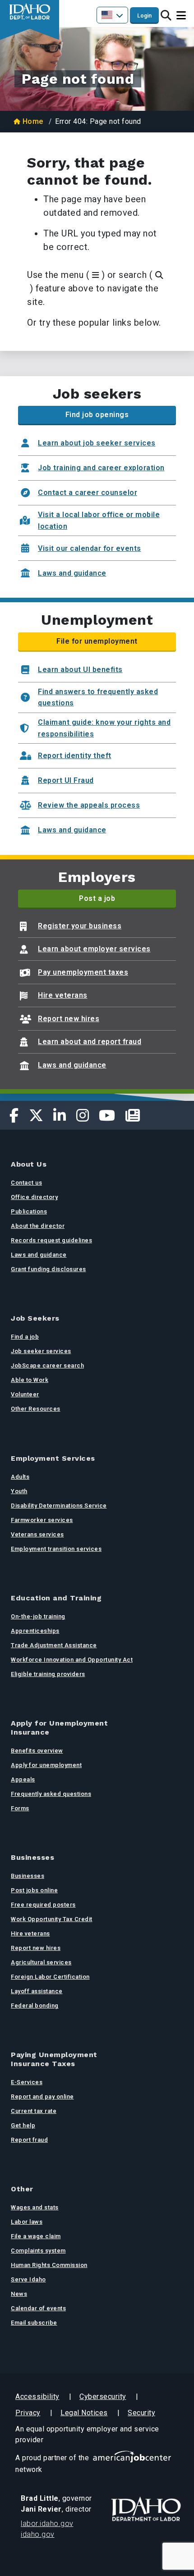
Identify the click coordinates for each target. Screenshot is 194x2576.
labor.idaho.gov (47, 2524)
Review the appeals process (89, 805)
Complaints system (38, 2251)
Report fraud (29, 2140)
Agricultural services (41, 1962)
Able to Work (30, 1380)
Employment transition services (56, 1549)
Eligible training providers (48, 1674)
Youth (19, 1491)
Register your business (80, 926)
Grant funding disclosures (48, 1269)
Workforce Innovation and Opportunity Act (72, 1660)
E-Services (27, 2082)
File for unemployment (97, 641)
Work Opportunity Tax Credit (52, 1919)
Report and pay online (42, 2097)
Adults (20, 1477)
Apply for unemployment (46, 1765)
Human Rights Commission (49, 2265)
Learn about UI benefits (80, 670)
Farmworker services (42, 1520)
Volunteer (25, 1394)
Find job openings (97, 415)
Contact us (26, 1183)
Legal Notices (84, 2413)
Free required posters (43, 1905)
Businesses (28, 1876)
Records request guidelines (51, 1240)
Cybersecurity (103, 2397)
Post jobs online (34, 1890)
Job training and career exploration (101, 468)
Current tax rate (34, 2111)
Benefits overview (37, 1751)
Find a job (25, 1337)
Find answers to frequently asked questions (98, 697)
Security (141, 2413)
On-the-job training (38, 1616)
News (19, 2294)
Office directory (34, 1197)
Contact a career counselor (88, 493)
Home (33, 121)
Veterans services (37, 1534)
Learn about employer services (94, 949)
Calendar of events (38, 2308)
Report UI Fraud (66, 780)
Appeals (23, 1779)
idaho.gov (38, 2534)
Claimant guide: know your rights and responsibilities (104, 728)
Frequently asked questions (51, 1794)
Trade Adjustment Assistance (54, 1645)
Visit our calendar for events (90, 548)
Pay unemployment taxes (83, 972)
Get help (23, 2125)
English (112, 15)
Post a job (97, 898)
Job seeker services (41, 1351)
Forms (20, 1808)
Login (144, 16)
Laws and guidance (72, 573)
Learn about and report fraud (90, 1042)
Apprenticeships (35, 1631)
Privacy (28, 2413)
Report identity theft (75, 756)
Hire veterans (63, 995)
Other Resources (36, 1409)
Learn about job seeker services (97, 443)
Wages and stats (35, 2207)
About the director (38, 1226)
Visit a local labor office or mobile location (99, 520)
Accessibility (37, 2397)
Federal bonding (35, 2006)
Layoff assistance (37, 1991)
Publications (29, 1211)
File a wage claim (36, 2236)
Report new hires (69, 1019)
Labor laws (27, 2222)
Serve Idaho (28, 2279)
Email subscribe (34, 2323)
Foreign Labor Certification (50, 1977)
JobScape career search (47, 1365)
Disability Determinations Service (59, 1506)
